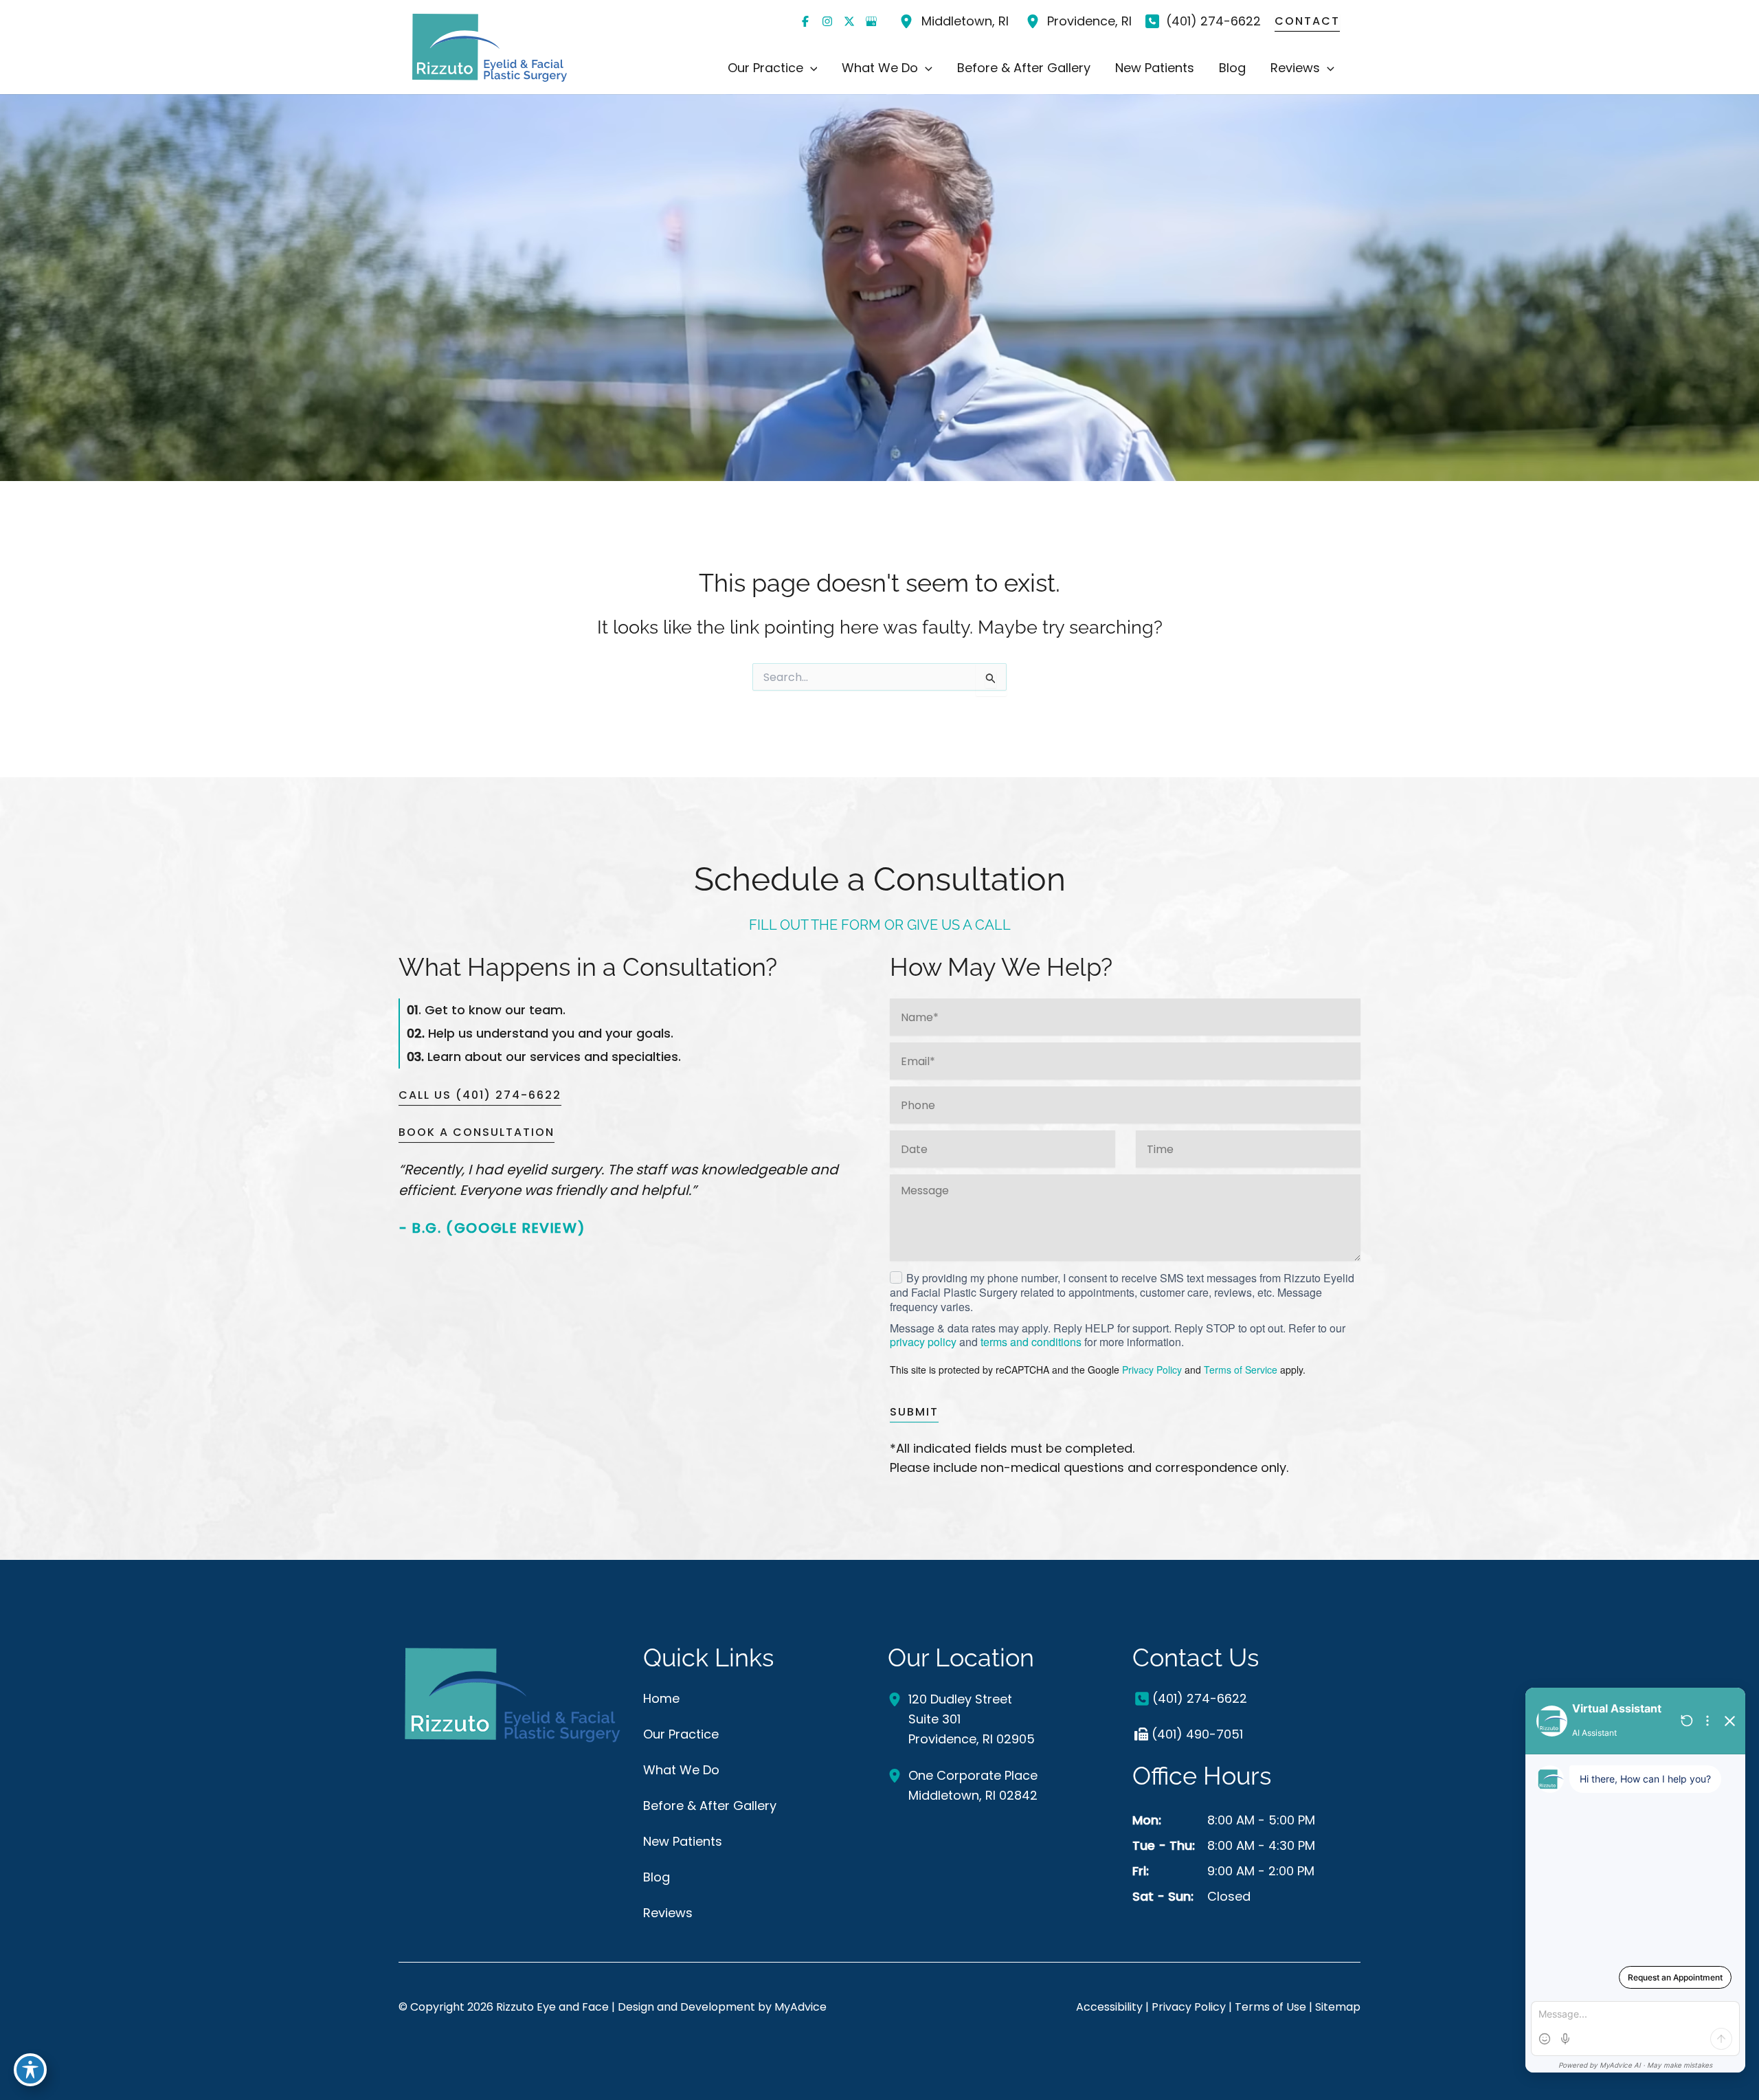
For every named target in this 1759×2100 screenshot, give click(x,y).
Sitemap (1338, 2007)
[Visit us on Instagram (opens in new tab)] (827, 21)
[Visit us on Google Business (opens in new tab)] (871, 21)
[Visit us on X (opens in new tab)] (849, 21)
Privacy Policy (1152, 1370)
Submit (914, 1412)
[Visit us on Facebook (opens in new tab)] (805, 21)
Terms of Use (1270, 2007)
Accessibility (1109, 2007)
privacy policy (923, 1342)
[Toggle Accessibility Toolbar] (30, 2070)
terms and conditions (1031, 1342)
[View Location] (908, 21)
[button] (810, 68)
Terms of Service (1241, 1370)
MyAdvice (800, 2007)
